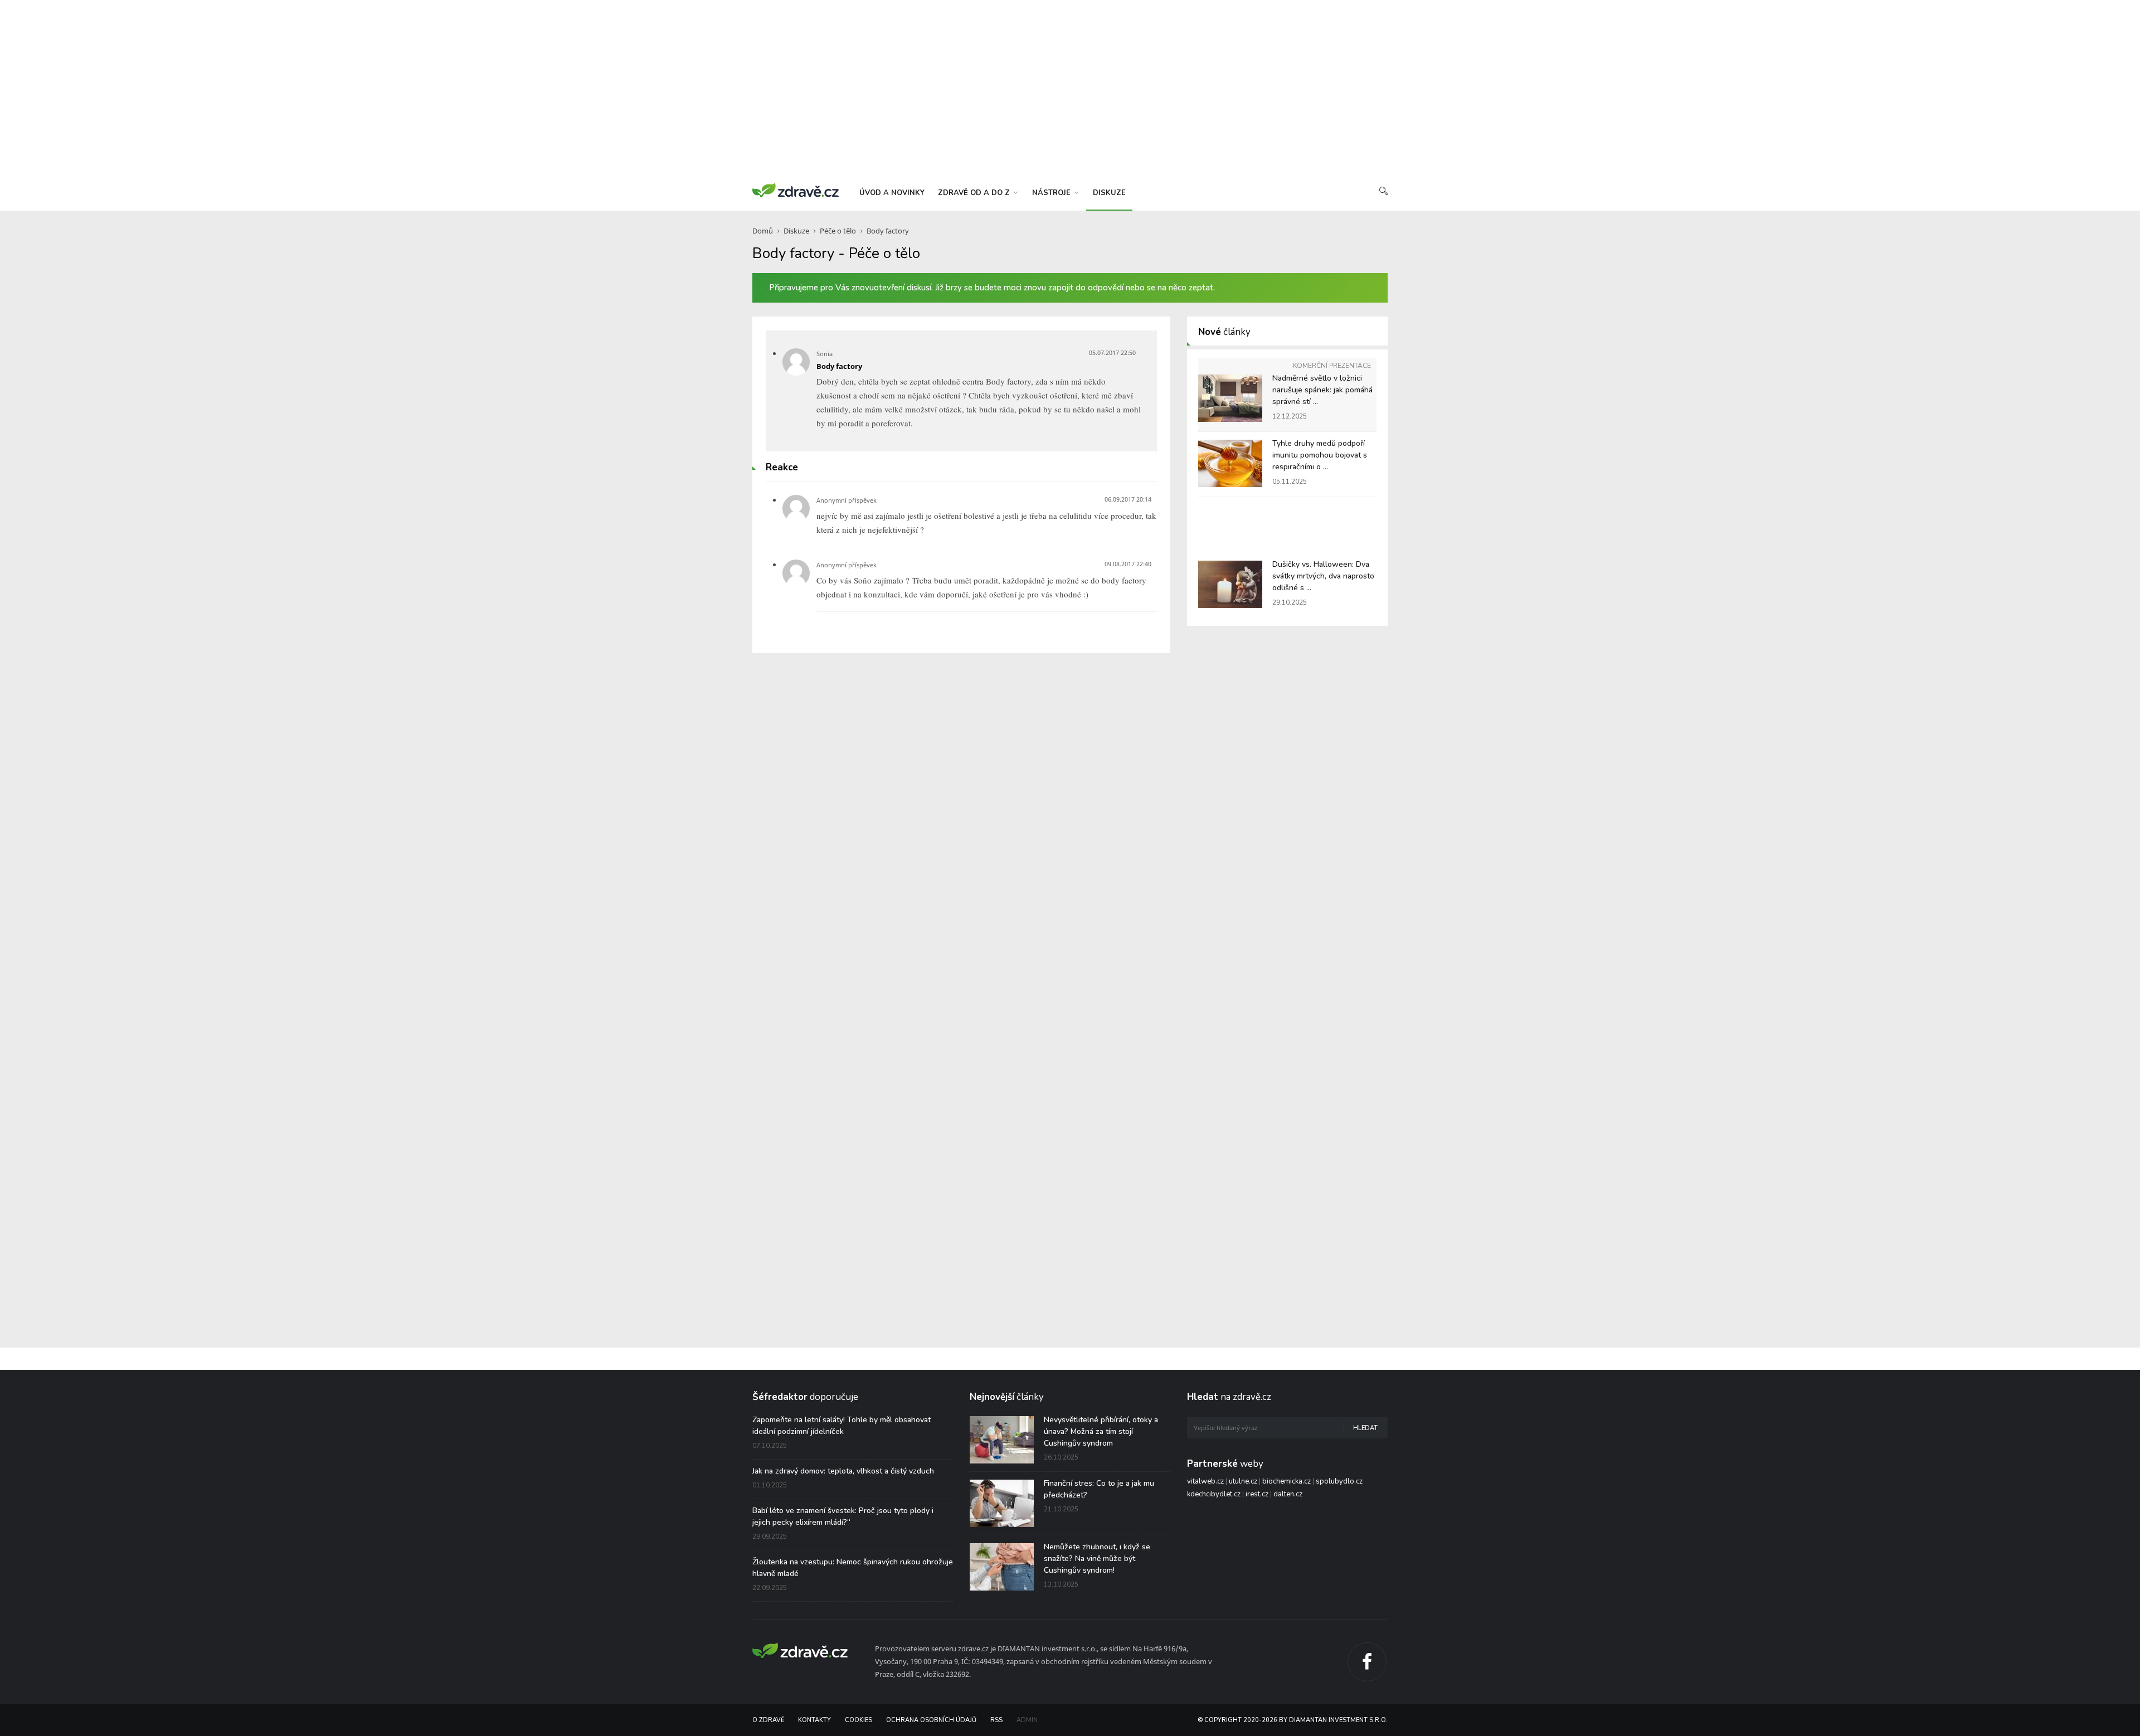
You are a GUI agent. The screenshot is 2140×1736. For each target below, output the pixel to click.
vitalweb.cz (1205, 1481)
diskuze (1109, 193)
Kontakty (814, 1720)
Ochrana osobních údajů (931, 1720)
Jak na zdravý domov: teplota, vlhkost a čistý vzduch (843, 1471)
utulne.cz (1243, 1481)
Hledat (1365, 1428)
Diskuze (796, 231)
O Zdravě (768, 1720)
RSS (996, 1720)
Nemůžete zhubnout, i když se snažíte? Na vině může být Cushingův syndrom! (1097, 1558)
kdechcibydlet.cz (1214, 1494)
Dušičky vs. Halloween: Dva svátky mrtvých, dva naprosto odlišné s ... (1323, 576)
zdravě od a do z (975, 193)
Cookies (859, 1720)
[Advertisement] (1070, 89)
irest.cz (1257, 1494)
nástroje (1052, 193)
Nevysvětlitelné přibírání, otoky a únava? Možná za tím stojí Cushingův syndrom (1101, 1431)
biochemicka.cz (1287, 1481)
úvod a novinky (892, 193)
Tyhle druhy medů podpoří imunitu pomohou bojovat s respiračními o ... (1320, 455)
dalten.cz (1288, 1494)
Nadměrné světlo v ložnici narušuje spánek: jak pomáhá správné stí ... (1322, 390)
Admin (1027, 1720)
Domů (763, 231)
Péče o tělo (838, 231)
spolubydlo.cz (1339, 1481)
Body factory (888, 231)
